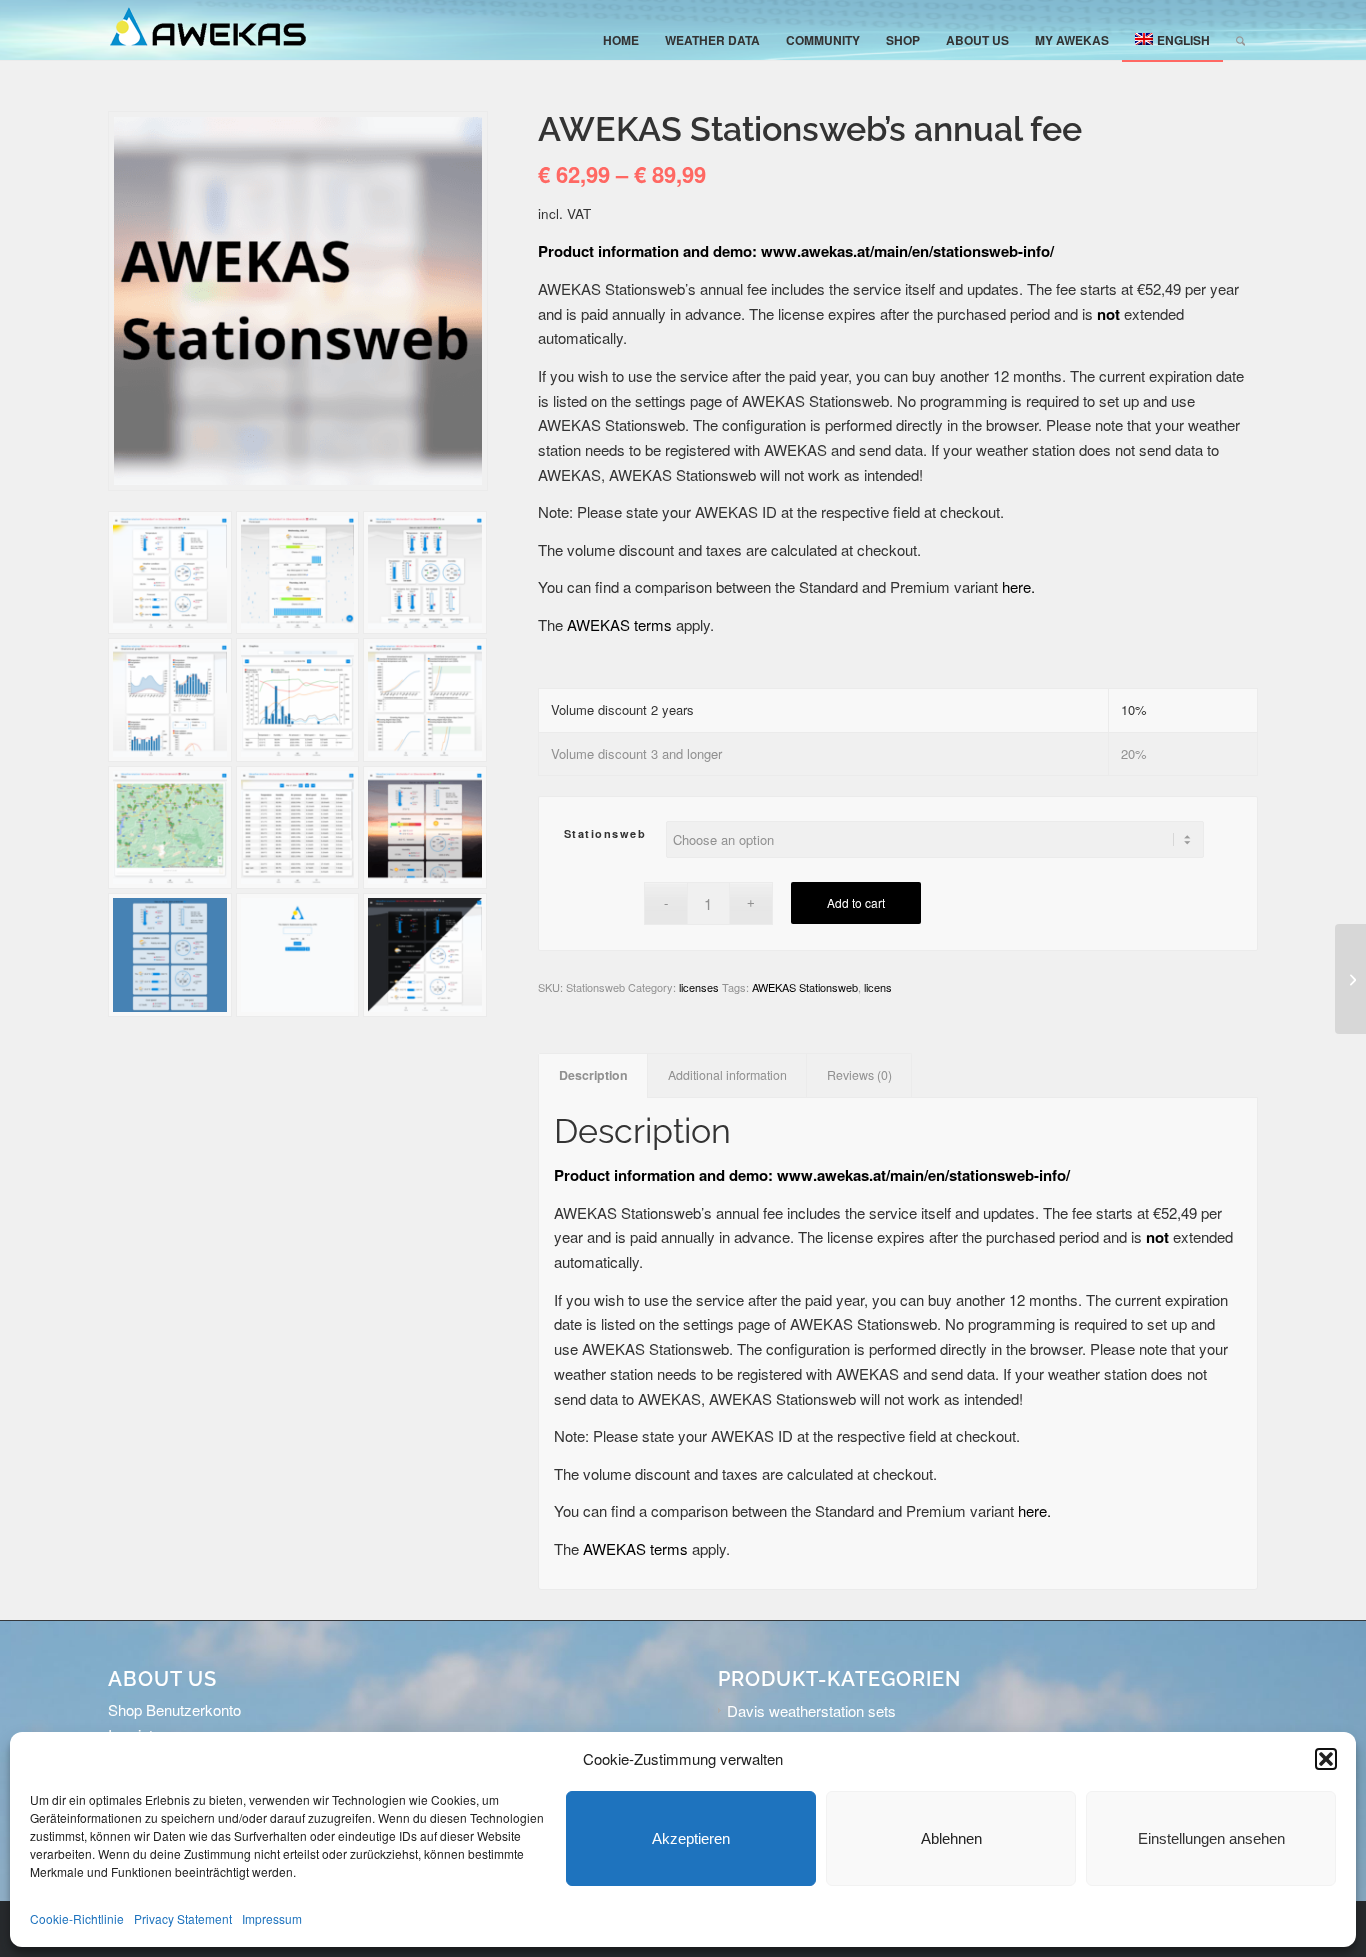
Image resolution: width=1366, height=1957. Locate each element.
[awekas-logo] (208, 30)
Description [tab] (593, 1075)
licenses (699, 987)
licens (878, 987)
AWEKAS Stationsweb (805, 987)
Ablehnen (951, 1838)
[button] (1326, 1759)
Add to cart (856, 902)
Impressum (272, 1918)
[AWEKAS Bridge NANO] (1350, 979)
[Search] (1240, 40)
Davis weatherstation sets (811, 1710)
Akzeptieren (691, 1838)
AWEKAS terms (619, 624)
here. (1018, 586)
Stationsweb (605, 833)
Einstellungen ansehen (1211, 1838)
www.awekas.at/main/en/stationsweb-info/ (907, 251)
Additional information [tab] (727, 1075)
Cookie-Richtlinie (77, 1918)
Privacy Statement (183, 1918)
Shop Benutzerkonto (174, 1709)
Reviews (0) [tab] (859, 1075)
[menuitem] (621, 40)
